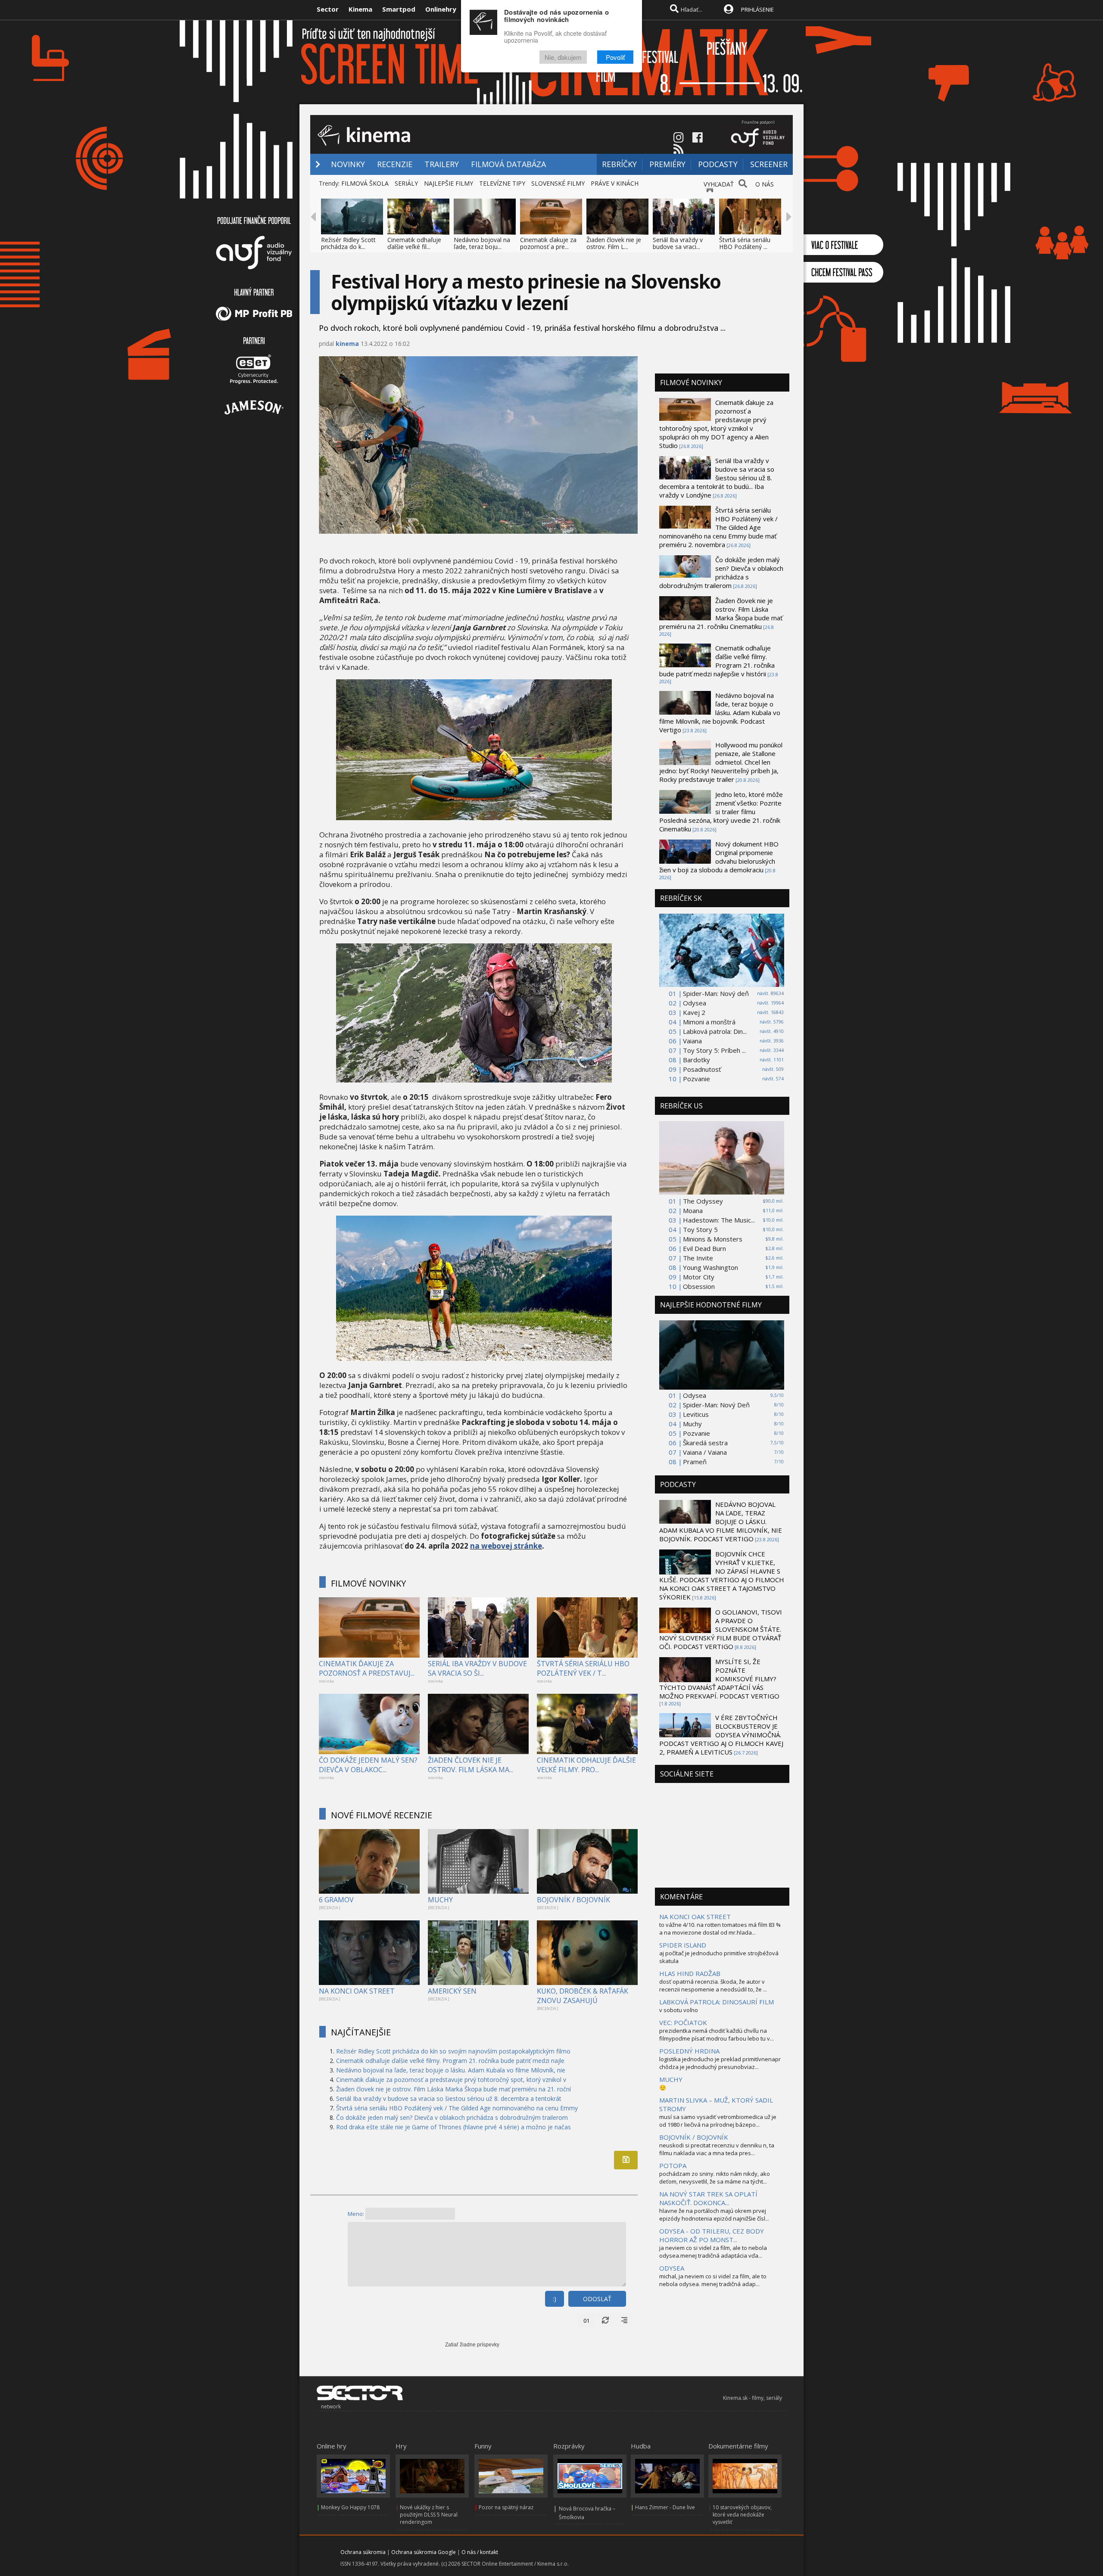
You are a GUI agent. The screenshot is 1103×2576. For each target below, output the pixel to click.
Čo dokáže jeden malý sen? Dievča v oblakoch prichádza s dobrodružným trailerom (452, 2117)
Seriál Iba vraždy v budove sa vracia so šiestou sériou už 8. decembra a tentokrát (449, 2098)
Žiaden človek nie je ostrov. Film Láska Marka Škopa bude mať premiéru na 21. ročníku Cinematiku (721, 613)
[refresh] (605, 2321)
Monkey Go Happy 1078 (350, 2507)
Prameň (695, 1462)
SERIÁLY (406, 183)
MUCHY (440, 1900)
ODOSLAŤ (597, 2299)
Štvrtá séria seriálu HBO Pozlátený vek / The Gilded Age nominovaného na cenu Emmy (457, 2108)
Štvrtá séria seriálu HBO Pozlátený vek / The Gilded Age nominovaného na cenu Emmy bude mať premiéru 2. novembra (718, 527)
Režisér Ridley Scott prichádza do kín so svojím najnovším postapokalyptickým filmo (453, 2051)
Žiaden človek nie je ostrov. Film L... (614, 243)
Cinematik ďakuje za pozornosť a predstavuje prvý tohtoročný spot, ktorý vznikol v (451, 2080)
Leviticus (696, 1414)
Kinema (360, 9)
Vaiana (692, 1041)
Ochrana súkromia (363, 2552)
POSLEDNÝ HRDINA (689, 2051)
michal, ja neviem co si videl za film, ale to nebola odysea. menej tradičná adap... (713, 2280)
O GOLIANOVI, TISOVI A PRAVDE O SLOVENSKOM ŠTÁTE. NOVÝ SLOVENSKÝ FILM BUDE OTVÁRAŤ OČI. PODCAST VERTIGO (721, 1629)
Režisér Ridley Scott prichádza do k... (348, 243)
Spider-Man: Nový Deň (716, 1405)
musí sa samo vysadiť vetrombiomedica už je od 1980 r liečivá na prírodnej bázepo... (718, 2121)
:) (555, 2299)
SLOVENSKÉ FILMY (558, 183)
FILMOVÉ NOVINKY (368, 1583)
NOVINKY (348, 164)
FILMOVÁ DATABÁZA (508, 164)
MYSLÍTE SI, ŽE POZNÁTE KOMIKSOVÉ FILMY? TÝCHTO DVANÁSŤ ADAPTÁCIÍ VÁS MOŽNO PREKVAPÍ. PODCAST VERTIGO (719, 1679)
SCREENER (769, 164)
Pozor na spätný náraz (506, 2507)
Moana (693, 1210)
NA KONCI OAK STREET (357, 1991)
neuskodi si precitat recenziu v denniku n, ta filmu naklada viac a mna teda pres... (717, 2149)
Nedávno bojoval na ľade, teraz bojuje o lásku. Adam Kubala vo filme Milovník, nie (451, 2070)
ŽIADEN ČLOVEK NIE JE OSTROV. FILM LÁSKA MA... (470, 1765)
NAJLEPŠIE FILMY (449, 183)
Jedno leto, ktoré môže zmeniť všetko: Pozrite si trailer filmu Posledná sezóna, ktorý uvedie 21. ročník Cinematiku (721, 812)
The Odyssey (703, 1201)
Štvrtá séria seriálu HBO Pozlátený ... (745, 243)
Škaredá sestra (705, 1443)
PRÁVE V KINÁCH (615, 183)
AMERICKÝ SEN (452, 1991)
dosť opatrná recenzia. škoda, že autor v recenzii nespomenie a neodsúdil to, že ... (713, 1985)
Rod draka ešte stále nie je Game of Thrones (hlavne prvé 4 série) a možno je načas (453, 2127)
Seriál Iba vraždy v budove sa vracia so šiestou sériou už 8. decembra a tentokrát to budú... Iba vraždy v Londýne (717, 478)
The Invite (698, 1258)
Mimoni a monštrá (709, 1022)
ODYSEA (672, 2268)
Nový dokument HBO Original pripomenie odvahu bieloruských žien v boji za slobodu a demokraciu (719, 857)
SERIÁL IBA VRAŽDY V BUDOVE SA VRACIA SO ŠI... (477, 1668)
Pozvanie (696, 1079)
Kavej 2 (694, 1012)
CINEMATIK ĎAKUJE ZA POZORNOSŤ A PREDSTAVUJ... (367, 1668)
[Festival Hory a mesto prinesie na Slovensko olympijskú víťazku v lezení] (474, 817)
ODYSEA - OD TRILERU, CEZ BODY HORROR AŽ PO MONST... (712, 2235)
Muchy (692, 1424)
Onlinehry (441, 9)
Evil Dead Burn (704, 1248)
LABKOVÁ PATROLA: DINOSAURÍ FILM (717, 2002)
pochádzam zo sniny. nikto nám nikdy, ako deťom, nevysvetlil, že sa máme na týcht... (715, 2178)
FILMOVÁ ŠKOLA (365, 183)
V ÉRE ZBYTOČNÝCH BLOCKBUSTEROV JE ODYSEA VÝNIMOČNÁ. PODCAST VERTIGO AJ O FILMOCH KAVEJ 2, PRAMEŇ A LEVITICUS (721, 1735)
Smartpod (399, 9)
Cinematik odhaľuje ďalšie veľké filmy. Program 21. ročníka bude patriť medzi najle (450, 2061)
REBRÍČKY (619, 164)
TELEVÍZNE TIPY (502, 183)
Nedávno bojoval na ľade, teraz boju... (482, 243)
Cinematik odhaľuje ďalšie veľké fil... (414, 243)
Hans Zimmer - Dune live (665, 2507)
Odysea (695, 1003)
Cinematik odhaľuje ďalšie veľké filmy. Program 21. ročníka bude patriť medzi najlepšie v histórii (717, 661)
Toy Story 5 (700, 1229)
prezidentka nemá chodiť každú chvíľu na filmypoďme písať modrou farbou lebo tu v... (717, 2035)
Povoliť (615, 57)
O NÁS (765, 184)
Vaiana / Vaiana (705, 1452)
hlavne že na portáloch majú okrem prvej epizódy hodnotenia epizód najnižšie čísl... (714, 2215)
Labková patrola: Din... (715, 1031)
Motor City (699, 1277)
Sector (328, 9)
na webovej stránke (506, 1546)
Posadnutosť (702, 1069)
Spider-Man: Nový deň (716, 993)
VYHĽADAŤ (719, 184)
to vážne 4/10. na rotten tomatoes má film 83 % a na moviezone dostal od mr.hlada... (720, 1929)
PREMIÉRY (667, 164)
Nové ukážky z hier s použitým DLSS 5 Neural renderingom (429, 2515)
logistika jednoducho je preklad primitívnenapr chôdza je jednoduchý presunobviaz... (720, 2063)
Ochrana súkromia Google (424, 2552)
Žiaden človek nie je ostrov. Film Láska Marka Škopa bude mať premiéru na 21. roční (453, 2089)
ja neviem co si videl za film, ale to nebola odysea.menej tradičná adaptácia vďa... (713, 2252)
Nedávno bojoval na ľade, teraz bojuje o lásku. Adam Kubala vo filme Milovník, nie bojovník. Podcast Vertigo (720, 712)
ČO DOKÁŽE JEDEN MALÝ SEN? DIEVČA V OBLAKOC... (368, 1765)
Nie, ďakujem (563, 57)
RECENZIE (395, 164)
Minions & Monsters (713, 1239)
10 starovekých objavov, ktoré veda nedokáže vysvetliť (742, 2515)
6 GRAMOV (336, 1900)
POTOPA (673, 2165)
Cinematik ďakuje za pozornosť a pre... (548, 243)
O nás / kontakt (480, 2552)
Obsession (699, 1286)
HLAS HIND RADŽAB (690, 1973)
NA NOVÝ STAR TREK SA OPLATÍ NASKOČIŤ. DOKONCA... (708, 2198)
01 (586, 2321)
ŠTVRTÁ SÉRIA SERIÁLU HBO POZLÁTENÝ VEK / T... (583, 1668)
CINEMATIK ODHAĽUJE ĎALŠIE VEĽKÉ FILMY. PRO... (586, 1765)
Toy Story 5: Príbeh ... (714, 1050)
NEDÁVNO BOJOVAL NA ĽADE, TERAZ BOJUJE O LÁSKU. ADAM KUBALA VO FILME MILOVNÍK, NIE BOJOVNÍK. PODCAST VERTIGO (721, 1521)
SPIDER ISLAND (683, 1945)
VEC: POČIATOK (683, 2022)
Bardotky (696, 1060)
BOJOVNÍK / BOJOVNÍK (573, 1900)
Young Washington (710, 1267)
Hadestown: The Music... (719, 1220)
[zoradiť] (624, 2321)
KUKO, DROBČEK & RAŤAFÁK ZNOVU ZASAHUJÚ (583, 1996)
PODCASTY (718, 164)
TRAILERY (442, 164)
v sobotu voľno (679, 2010)
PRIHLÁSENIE (757, 9)
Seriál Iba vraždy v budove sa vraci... (678, 243)
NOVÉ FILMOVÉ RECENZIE (382, 1815)
